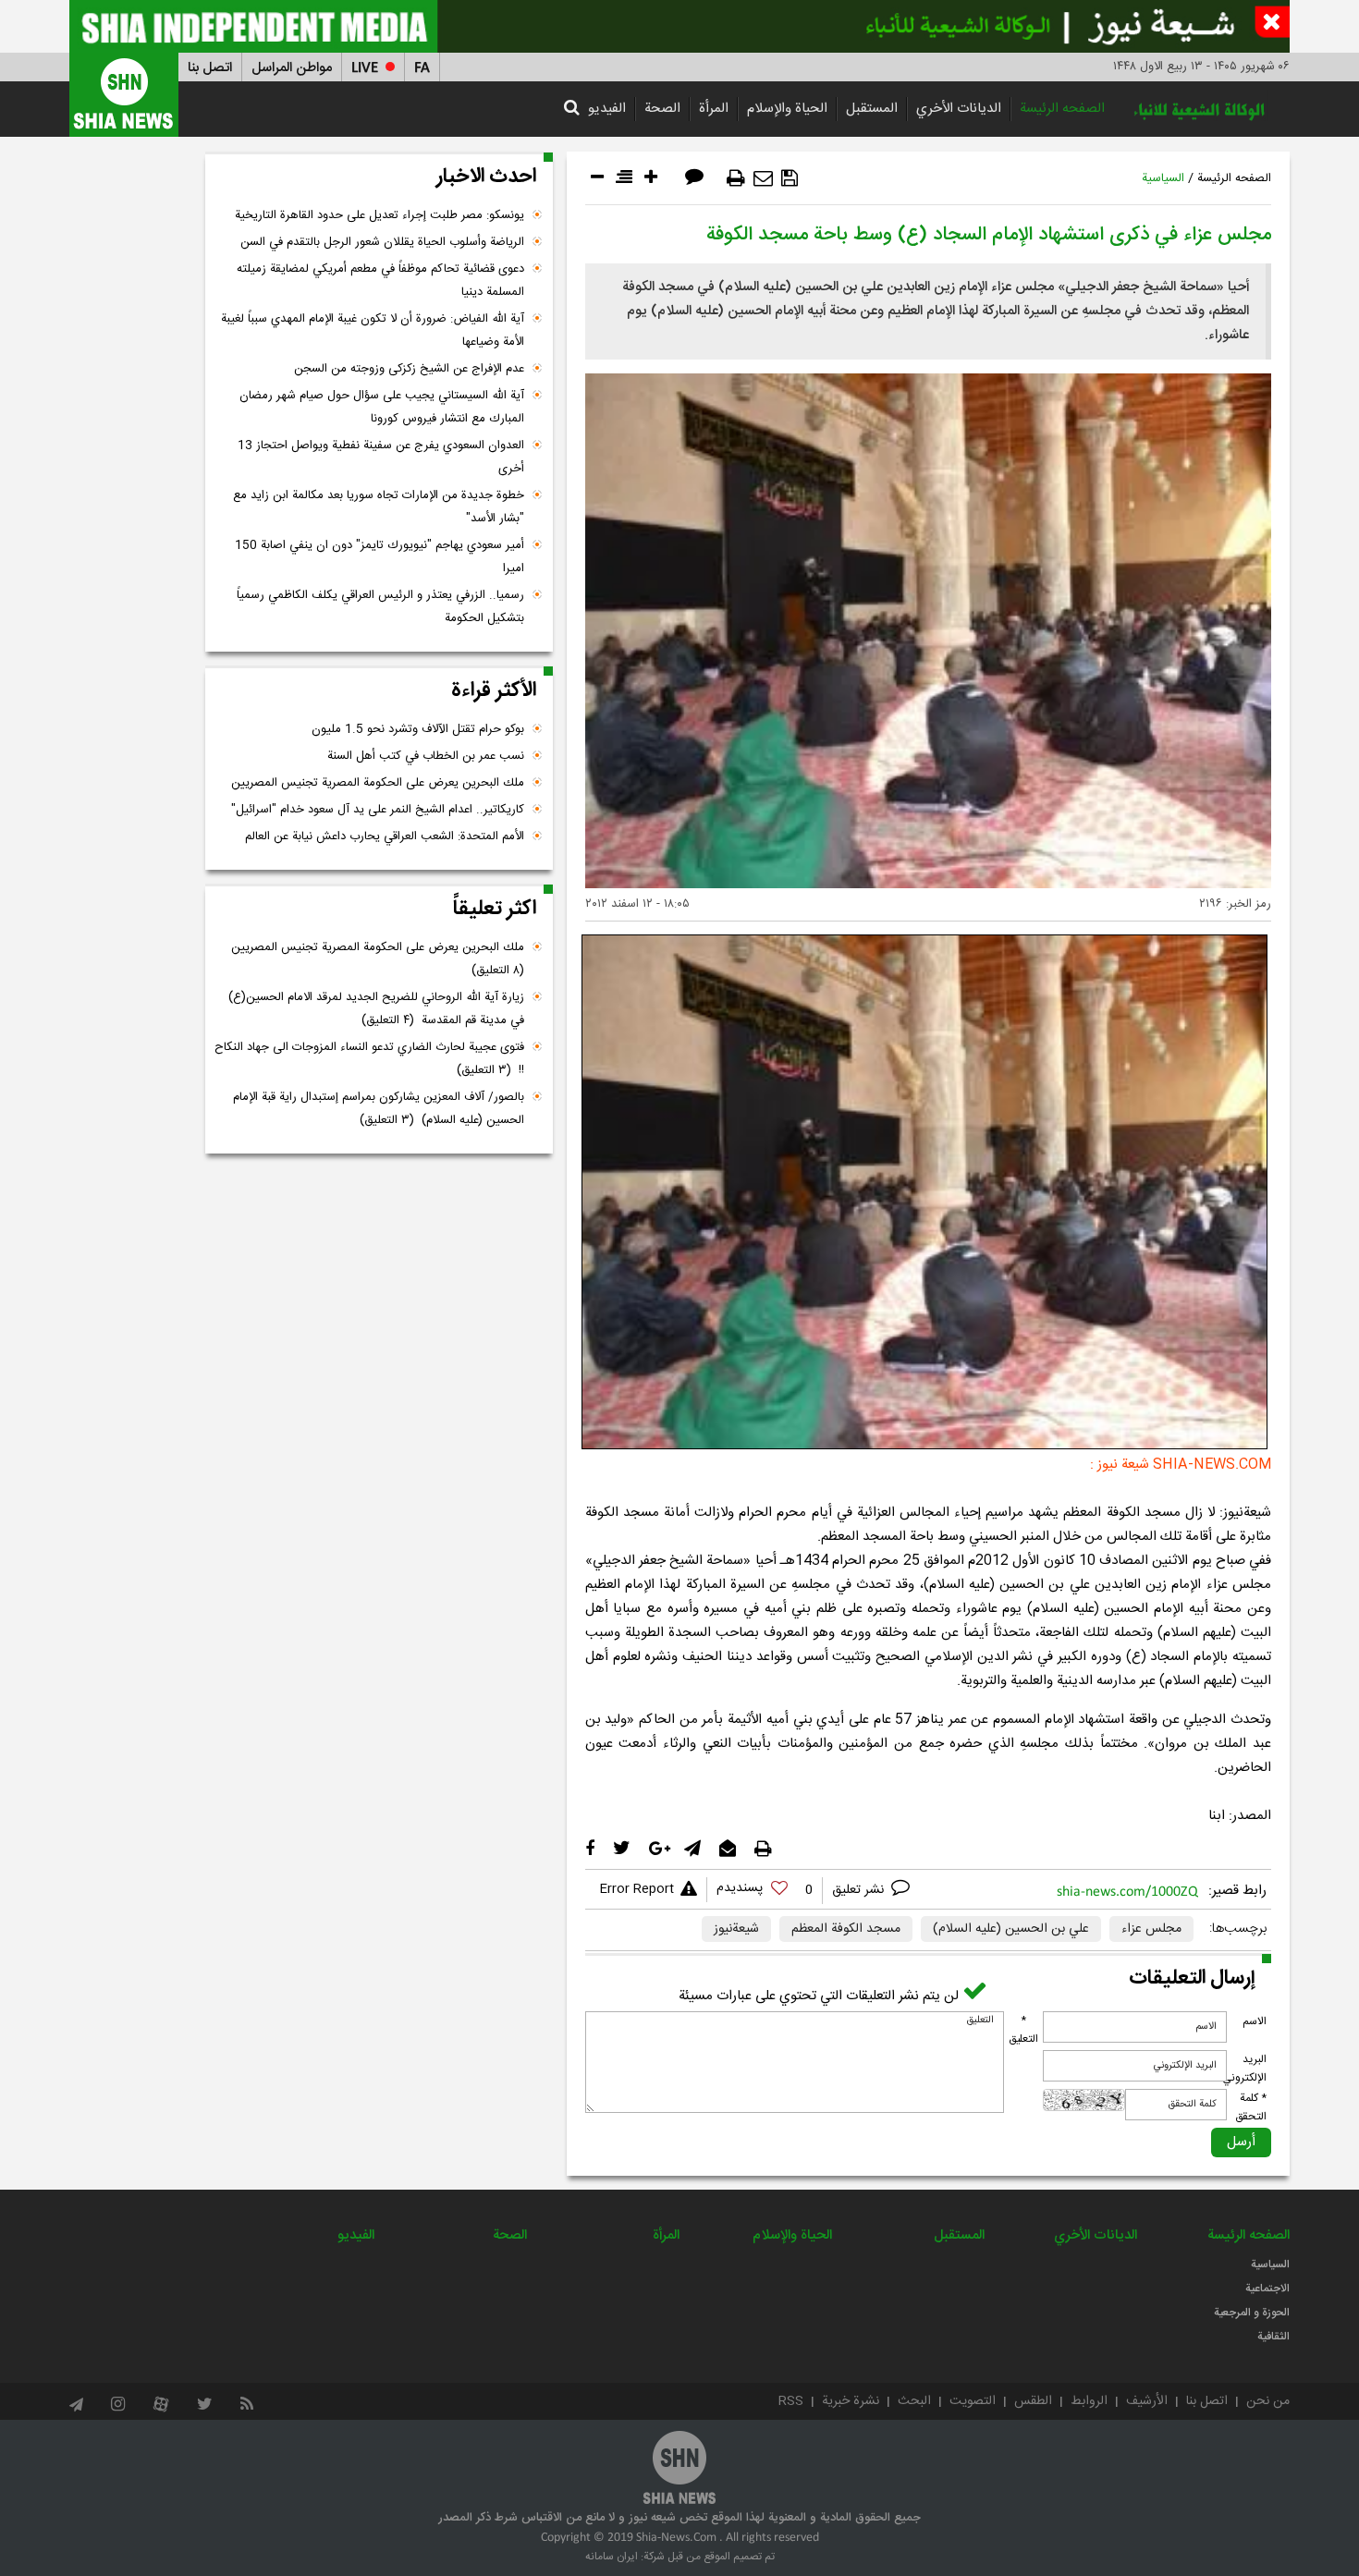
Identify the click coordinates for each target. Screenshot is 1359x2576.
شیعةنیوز (736, 1929)
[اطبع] (736, 178)
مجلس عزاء (1151, 1929)
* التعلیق (1023, 2030)
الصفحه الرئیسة (1062, 109)
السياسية (1163, 178)
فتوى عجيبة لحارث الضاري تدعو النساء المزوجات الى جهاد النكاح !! (369, 1059)
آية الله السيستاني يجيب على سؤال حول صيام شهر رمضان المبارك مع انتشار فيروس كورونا (382, 407)
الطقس (1033, 2401)
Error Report (637, 1889)
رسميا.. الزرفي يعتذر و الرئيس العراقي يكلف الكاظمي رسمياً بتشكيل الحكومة (380, 607)
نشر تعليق (860, 1890)
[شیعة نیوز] (679, 26)
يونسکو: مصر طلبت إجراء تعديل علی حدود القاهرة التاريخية (380, 215)
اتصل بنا (210, 68)
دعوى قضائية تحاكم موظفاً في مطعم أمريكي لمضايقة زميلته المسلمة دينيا (380, 281)
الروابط (1089, 2401)
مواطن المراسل (292, 68)
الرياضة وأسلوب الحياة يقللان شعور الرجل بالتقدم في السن (382, 242)
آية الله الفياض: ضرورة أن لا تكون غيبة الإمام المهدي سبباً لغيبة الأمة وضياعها (373, 330)
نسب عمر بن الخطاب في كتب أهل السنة (426, 756)
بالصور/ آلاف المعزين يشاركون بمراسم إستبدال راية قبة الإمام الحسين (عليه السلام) (379, 1109)
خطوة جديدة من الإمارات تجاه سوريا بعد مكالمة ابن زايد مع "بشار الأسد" (379, 507)
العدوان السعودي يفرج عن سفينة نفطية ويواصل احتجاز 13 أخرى (381, 457)
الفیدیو (607, 109)
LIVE (365, 68)
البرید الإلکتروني (1244, 2069)
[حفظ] (790, 178)
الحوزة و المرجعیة (1252, 2313)
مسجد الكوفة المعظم (846, 1929)
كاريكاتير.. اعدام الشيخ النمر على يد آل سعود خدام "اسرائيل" (378, 810)
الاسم (1255, 2021)
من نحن (1268, 2401)
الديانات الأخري (959, 109)
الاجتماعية (1267, 2289)
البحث (914, 2401)
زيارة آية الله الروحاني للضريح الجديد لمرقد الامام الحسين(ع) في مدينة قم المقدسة (376, 1009)
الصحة (662, 109)
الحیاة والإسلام (787, 109)
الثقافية (1273, 2337)
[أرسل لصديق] (763, 178)
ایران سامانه (612, 2557)
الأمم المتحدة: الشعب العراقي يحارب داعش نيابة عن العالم (385, 836)
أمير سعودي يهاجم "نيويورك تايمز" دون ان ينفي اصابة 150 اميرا (380, 557)
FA (422, 68)
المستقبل (872, 109)
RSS (791, 2401)
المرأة (714, 109)
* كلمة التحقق (1251, 2107)
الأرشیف (1147, 2401)
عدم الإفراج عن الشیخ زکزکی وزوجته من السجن (409, 369)
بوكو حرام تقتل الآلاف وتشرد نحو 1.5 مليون (418, 729)
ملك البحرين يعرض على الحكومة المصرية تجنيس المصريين (378, 783)
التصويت (973, 2401)
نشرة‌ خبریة (851, 2401)
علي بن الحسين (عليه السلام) (1011, 1929)
